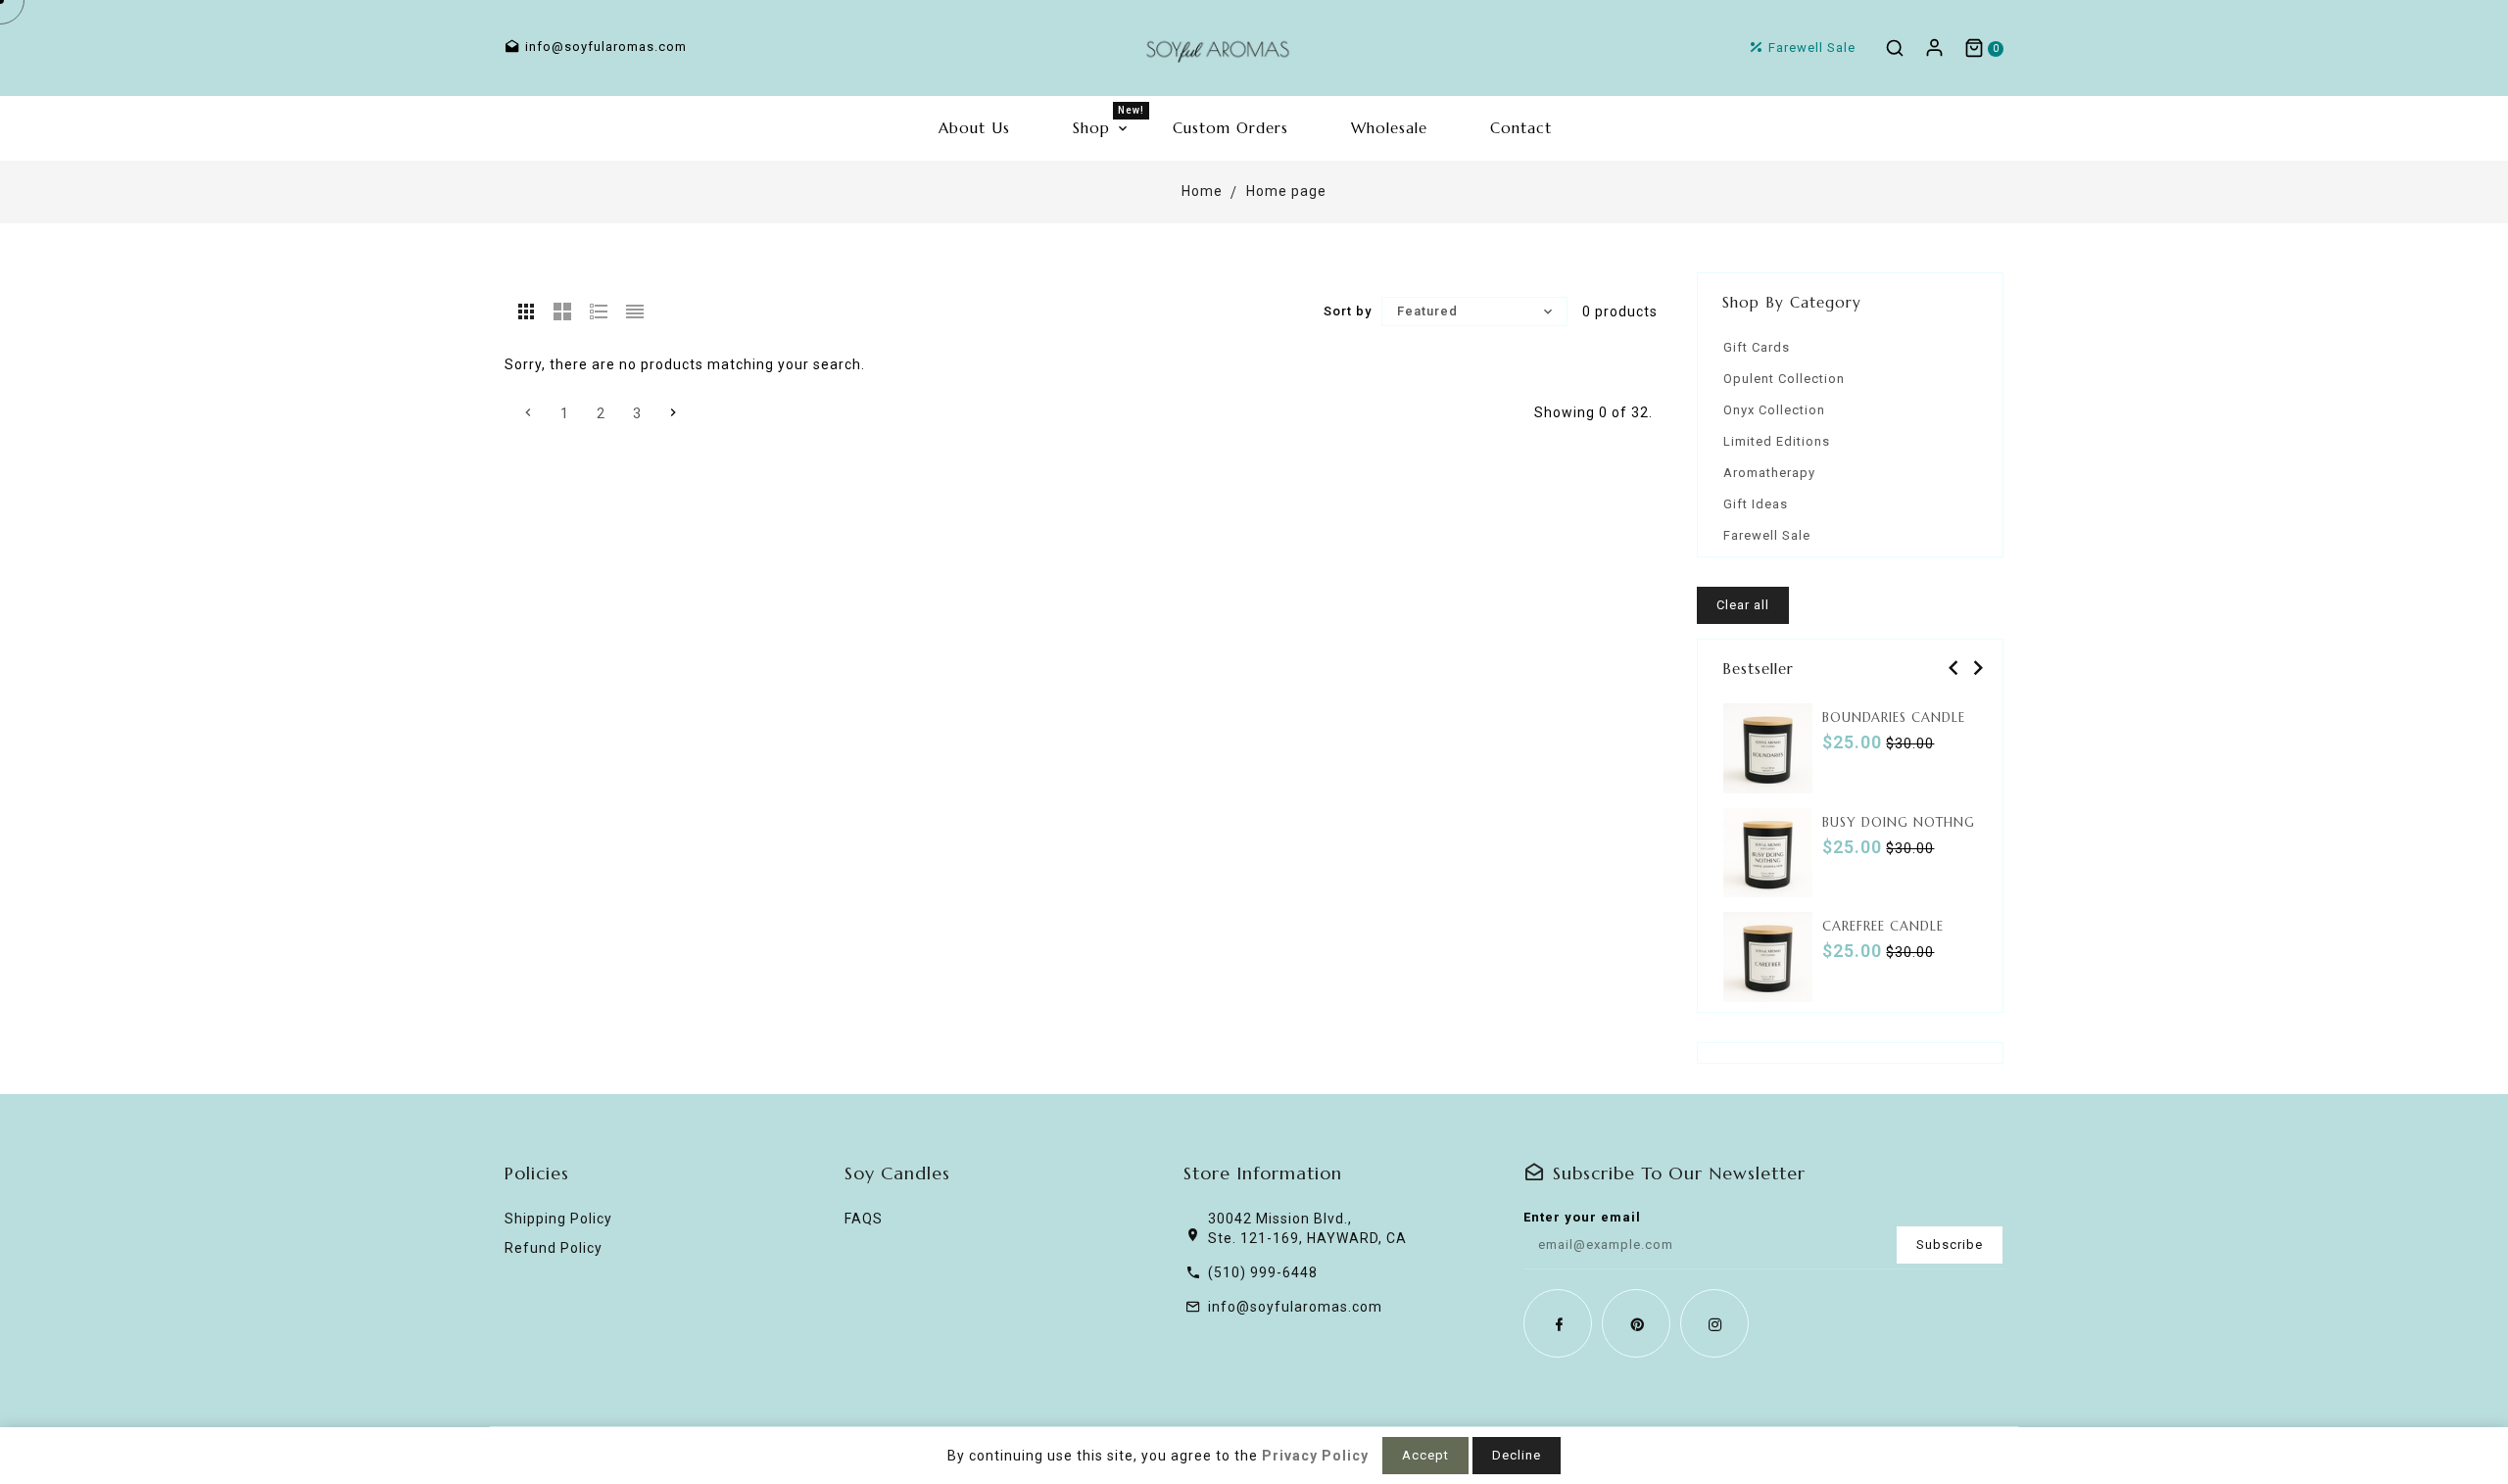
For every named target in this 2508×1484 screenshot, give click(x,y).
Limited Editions (1777, 441)
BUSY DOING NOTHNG (1899, 822)
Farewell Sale (1767, 535)
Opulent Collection (1784, 379)
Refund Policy (554, 1248)
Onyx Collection (1774, 410)
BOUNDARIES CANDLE (1894, 718)
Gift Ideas (1756, 504)
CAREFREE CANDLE (1883, 926)
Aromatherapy (1769, 473)
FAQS (864, 1219)
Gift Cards (1757, 347)
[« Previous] (528, 412)
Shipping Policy (558, 1219)
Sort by (1348, 311)
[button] (1951, 668)
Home (1202, 191)
